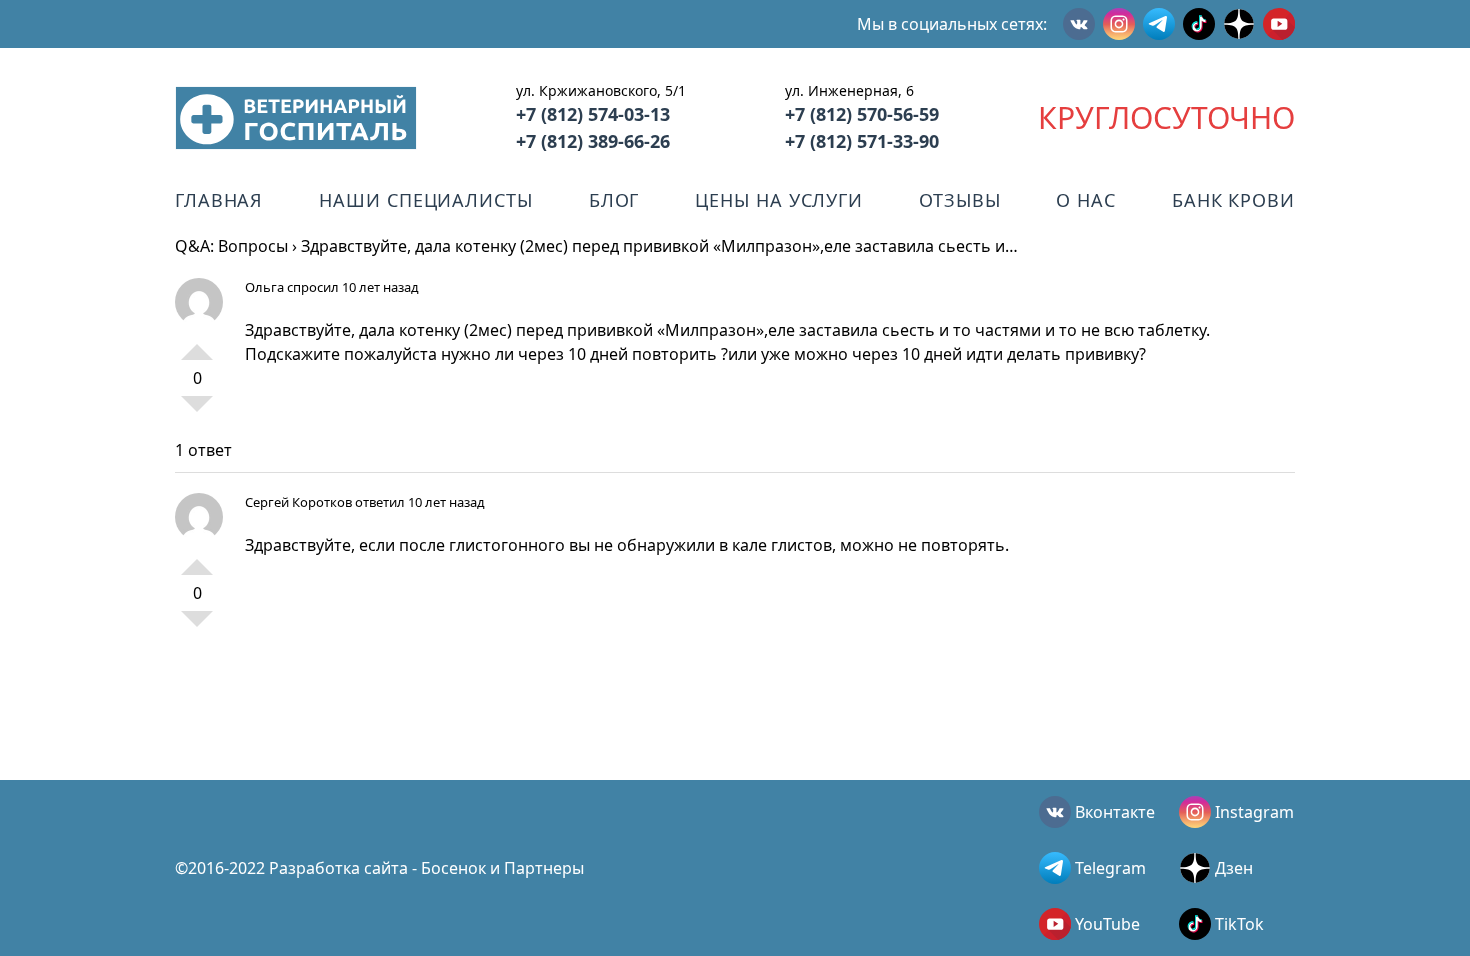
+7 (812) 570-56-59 (862, 114)
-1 (197, 412)
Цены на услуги (779, 200)
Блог (614, 200)
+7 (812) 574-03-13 (593, 114)
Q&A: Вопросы (231, 246)
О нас (1086, 200)
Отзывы (959, 200)
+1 (197, 344)
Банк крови (1233, 200)
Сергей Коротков (298, 502)
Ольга (264, 287)
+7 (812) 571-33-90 (862, 141)
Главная (219, 200)
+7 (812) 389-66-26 (593, 141)
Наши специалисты (425, 200)
